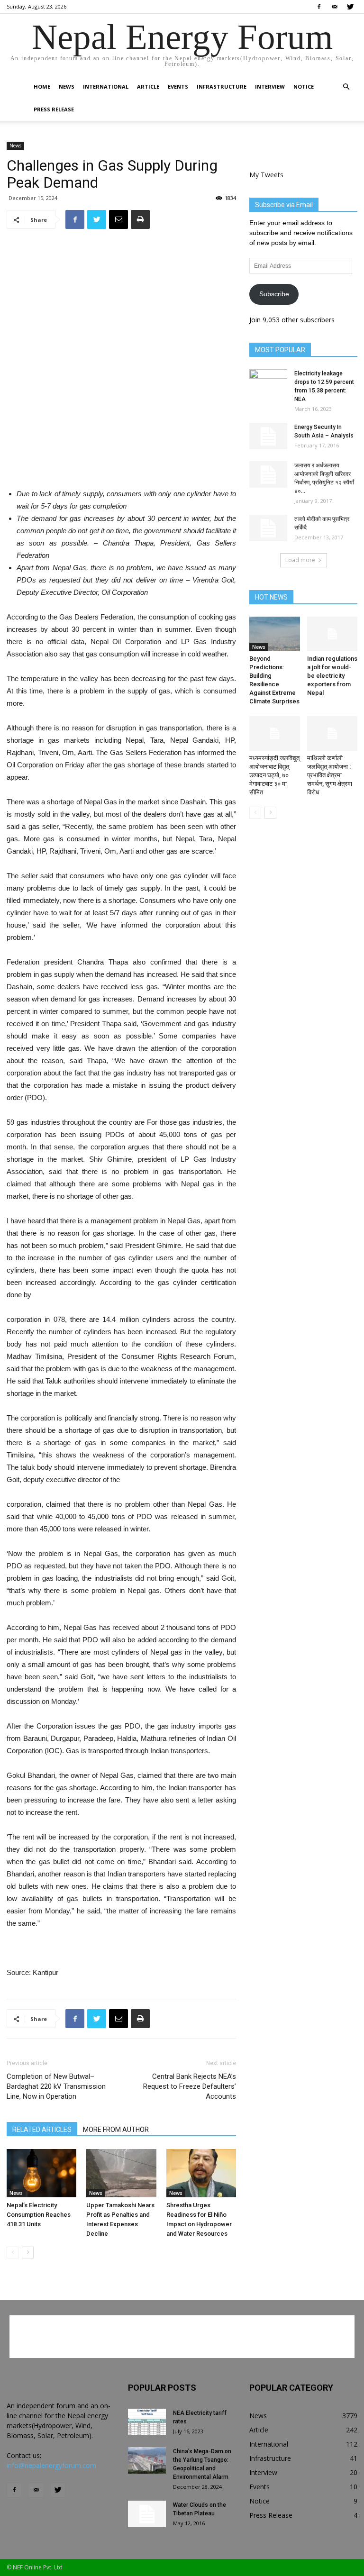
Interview (270, 86)
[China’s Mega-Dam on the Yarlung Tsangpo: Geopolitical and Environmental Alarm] (147, 2460)
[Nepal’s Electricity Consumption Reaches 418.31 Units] (41, 2173)
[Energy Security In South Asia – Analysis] (268, 436)
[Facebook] (319, 7)
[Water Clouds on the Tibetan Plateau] (147, 2514)
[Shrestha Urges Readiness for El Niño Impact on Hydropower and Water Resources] (201, 2173)
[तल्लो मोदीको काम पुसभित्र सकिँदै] (268, 528)
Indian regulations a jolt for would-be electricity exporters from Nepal (332, 676)
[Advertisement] (121, 456)
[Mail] (335, 7)
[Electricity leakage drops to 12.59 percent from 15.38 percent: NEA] (268, 382)
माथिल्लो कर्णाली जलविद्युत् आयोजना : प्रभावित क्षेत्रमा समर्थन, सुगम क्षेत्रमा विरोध (330, 775)
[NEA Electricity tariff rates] (147, 2422)
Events (178, 86)
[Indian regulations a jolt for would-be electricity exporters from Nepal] (332, 634)
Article (148, 86)
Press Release (54, 109)
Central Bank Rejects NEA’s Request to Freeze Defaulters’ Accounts (190, 2086)
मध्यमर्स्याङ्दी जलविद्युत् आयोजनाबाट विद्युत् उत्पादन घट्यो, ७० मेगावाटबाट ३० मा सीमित (274, 775)
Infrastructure (222, 86)
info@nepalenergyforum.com (51, 2465)
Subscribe (274, 294)
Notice (304, 86)
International (106, 86)
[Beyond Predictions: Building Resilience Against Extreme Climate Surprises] (275, 634)
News (67, 86)
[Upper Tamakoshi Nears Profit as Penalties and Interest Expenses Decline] (121, 2173)
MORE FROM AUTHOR (116, 2130)
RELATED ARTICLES (42, 2130)
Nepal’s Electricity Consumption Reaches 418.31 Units (39, 2215)
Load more (300, 560)
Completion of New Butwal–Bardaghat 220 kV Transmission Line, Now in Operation (56, 2086)
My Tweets (266, 175)
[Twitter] (350, 7)
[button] (346, 87)
